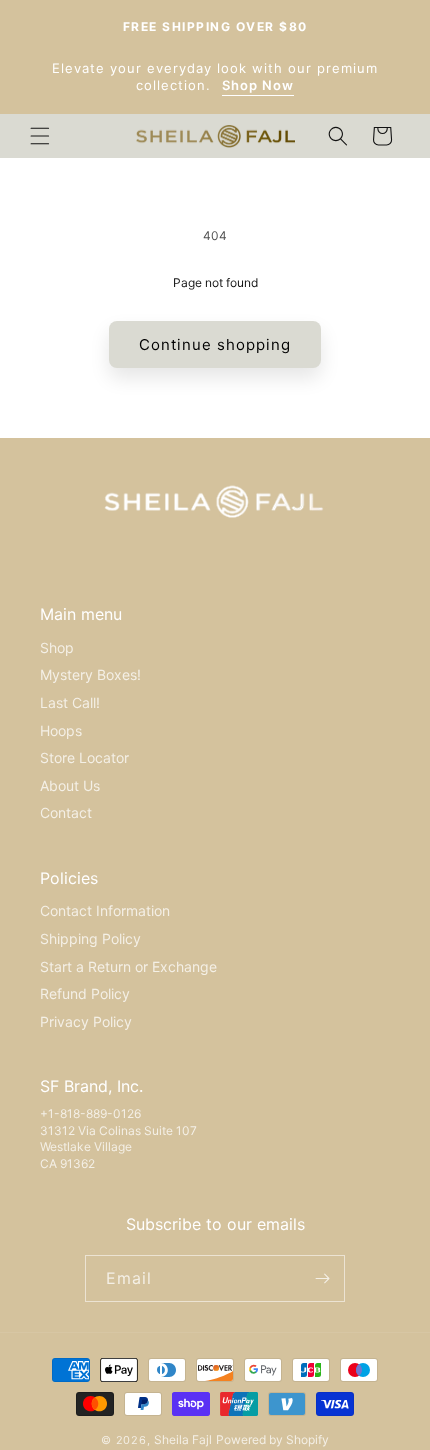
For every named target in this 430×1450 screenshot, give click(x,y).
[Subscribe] (322, 1278)
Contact (66, 812)
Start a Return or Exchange (128, 966)
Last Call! (70, 702)
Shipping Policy (90, 938)
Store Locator (84, 757)
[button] (40, 136)
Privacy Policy (86, 1021)
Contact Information (105, 910)
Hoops (61, 730)
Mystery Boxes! (90, 674)
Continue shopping (215, 344)
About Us (70, 785)
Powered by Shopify (272, 1439)
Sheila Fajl (183, 1439)
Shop (57, 647)
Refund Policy (85, 993)
